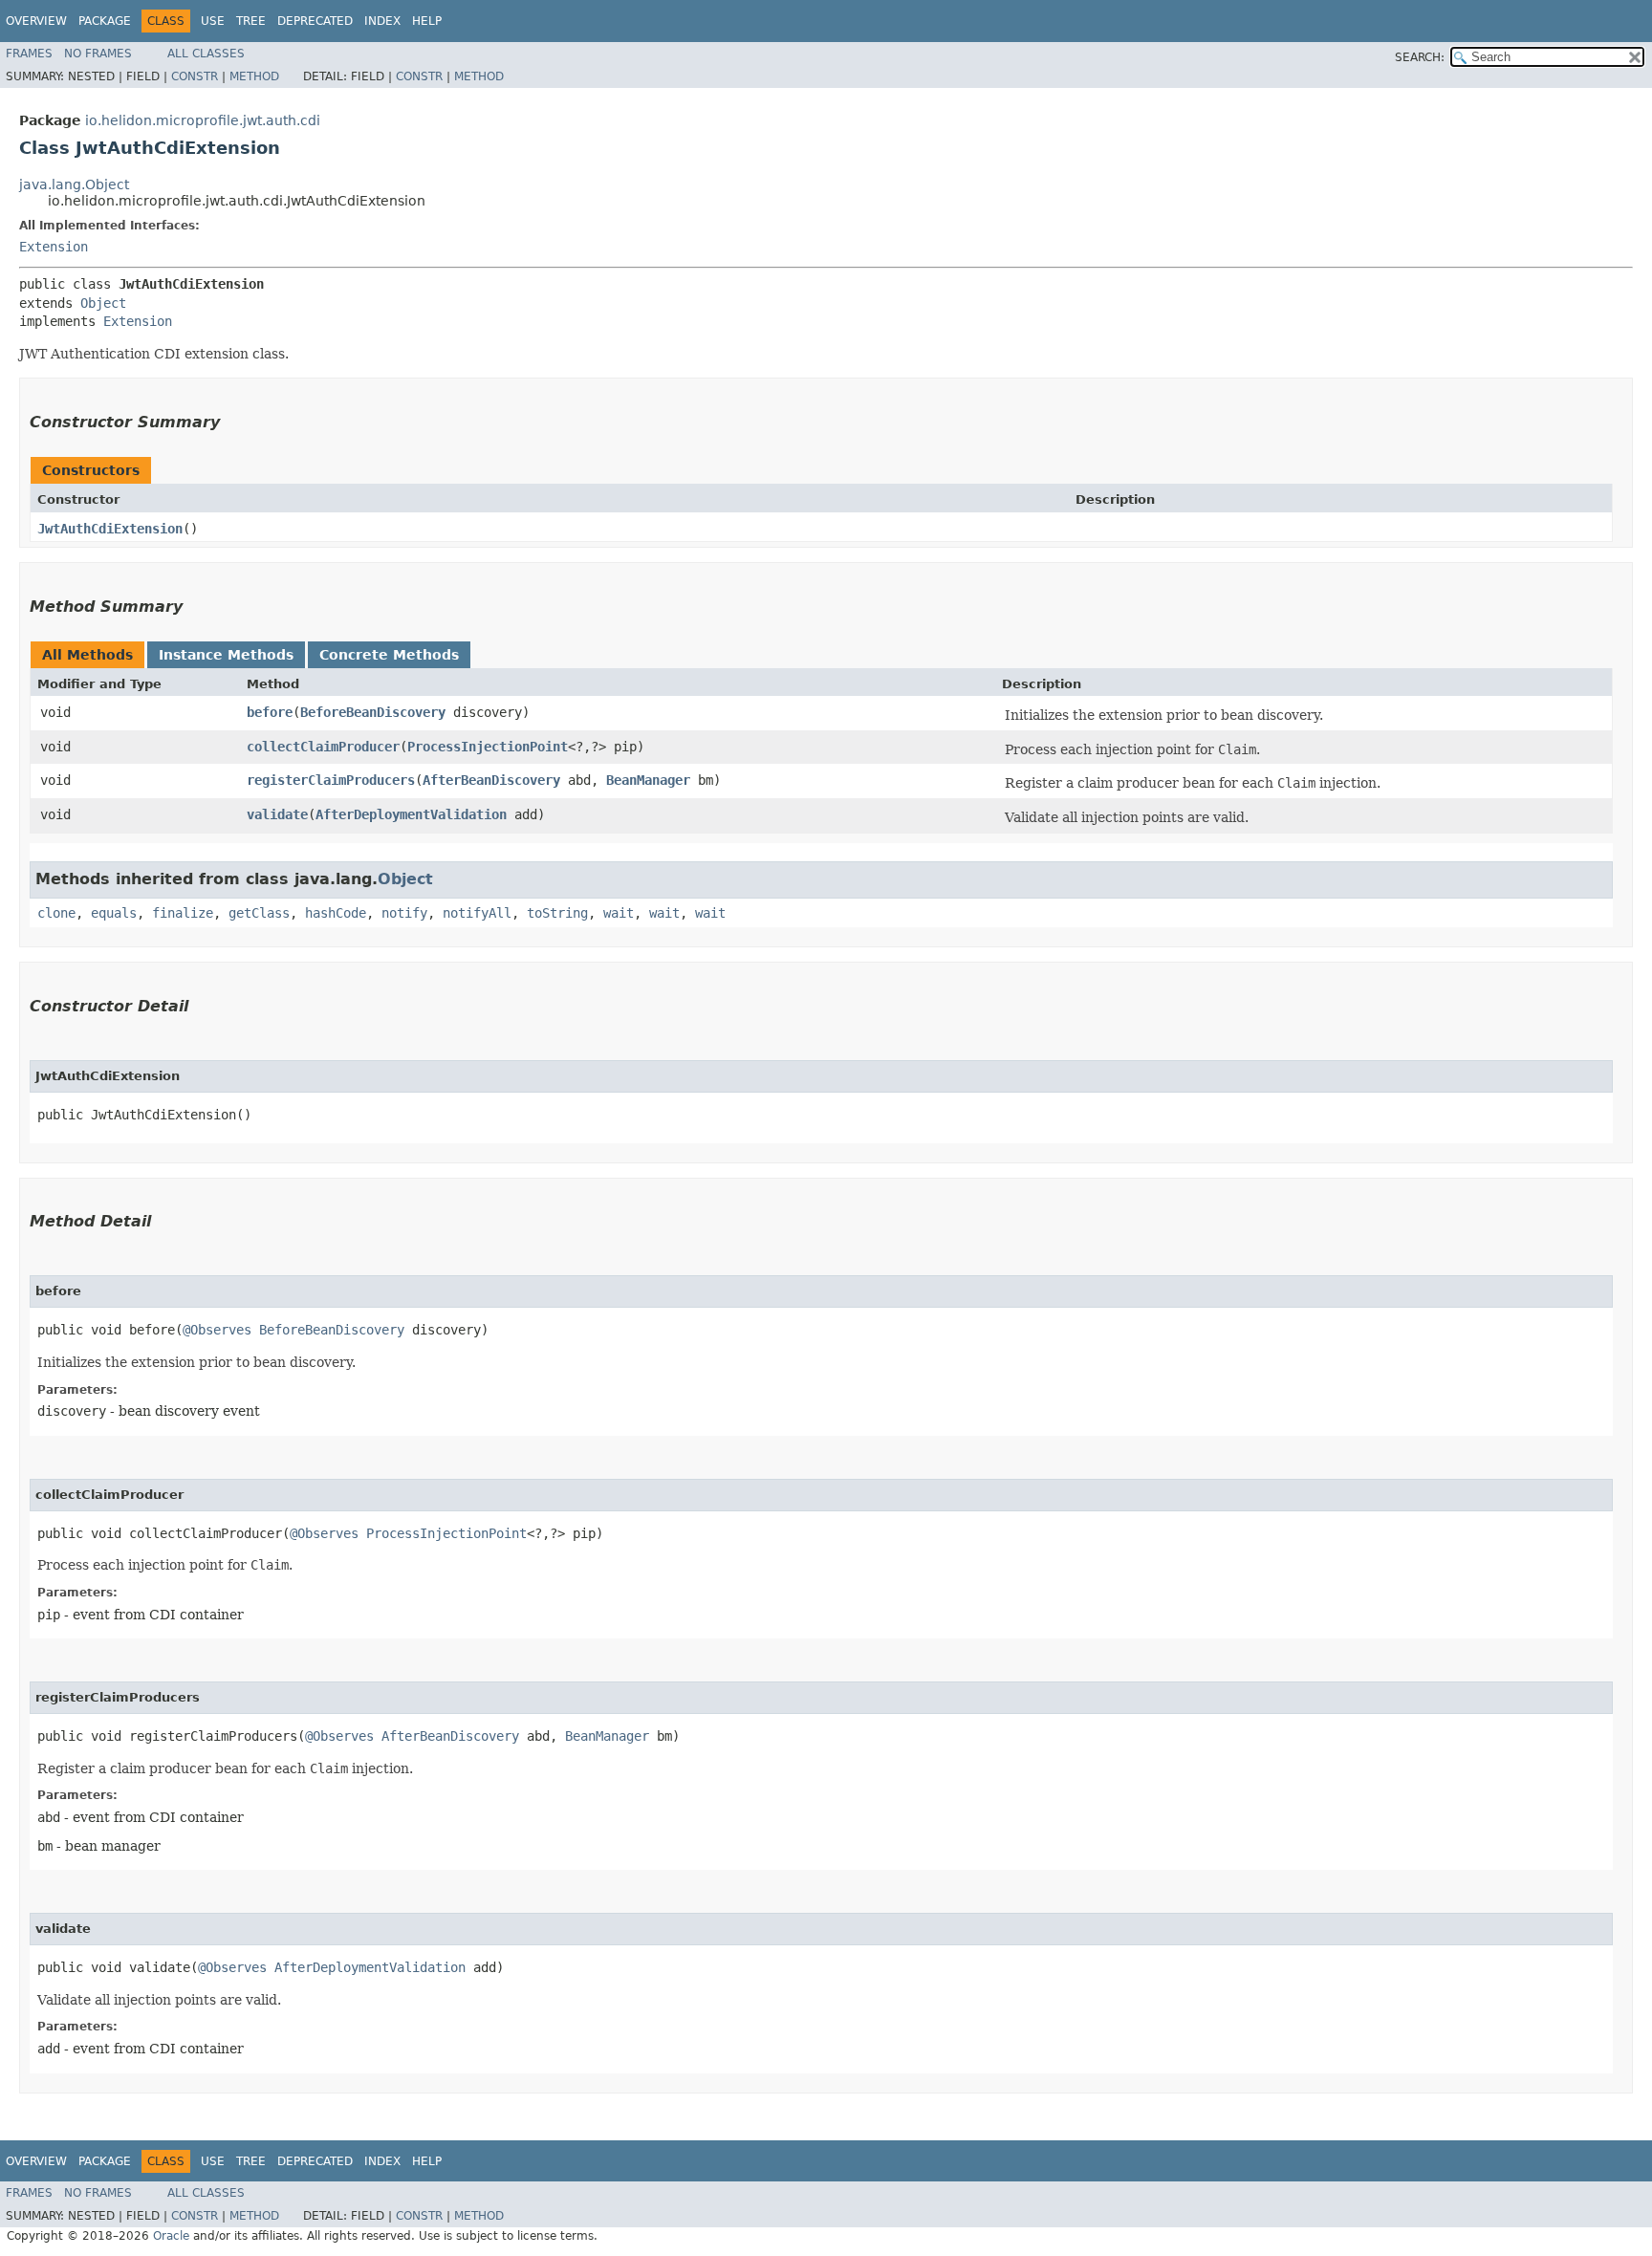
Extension (54, 247)
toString (557, 913)
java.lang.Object (74, 184)
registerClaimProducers (331, 780)
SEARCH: (1420, 57)
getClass (259, 913)
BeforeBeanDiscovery (373, 712)
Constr (195, 76)
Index (382, 21)
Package (105, 21)
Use (213, 21)
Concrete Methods (389, 655)
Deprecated (315, 21)
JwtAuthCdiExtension (110, 529)
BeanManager (648, 780)
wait (619, 913)
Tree (251, 21)
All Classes (206, 54)
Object (103, 303)
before (270, 712)
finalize (183, 913)
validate (277, 814)
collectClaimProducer (323, 747)
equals (114, 913)
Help (427, 21)
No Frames (98, 54)
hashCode (336, 913)
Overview (36, 21)
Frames (29, 54)
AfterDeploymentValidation (411, 814)
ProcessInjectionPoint (488, 747)
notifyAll (477, 913)
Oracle (171, 2236)
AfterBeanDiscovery (491, 780)
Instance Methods (226, 655)
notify (404, 913)
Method (254, 76)
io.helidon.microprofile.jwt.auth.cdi (203, 120)
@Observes (217, 1330)
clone (56, 913)
